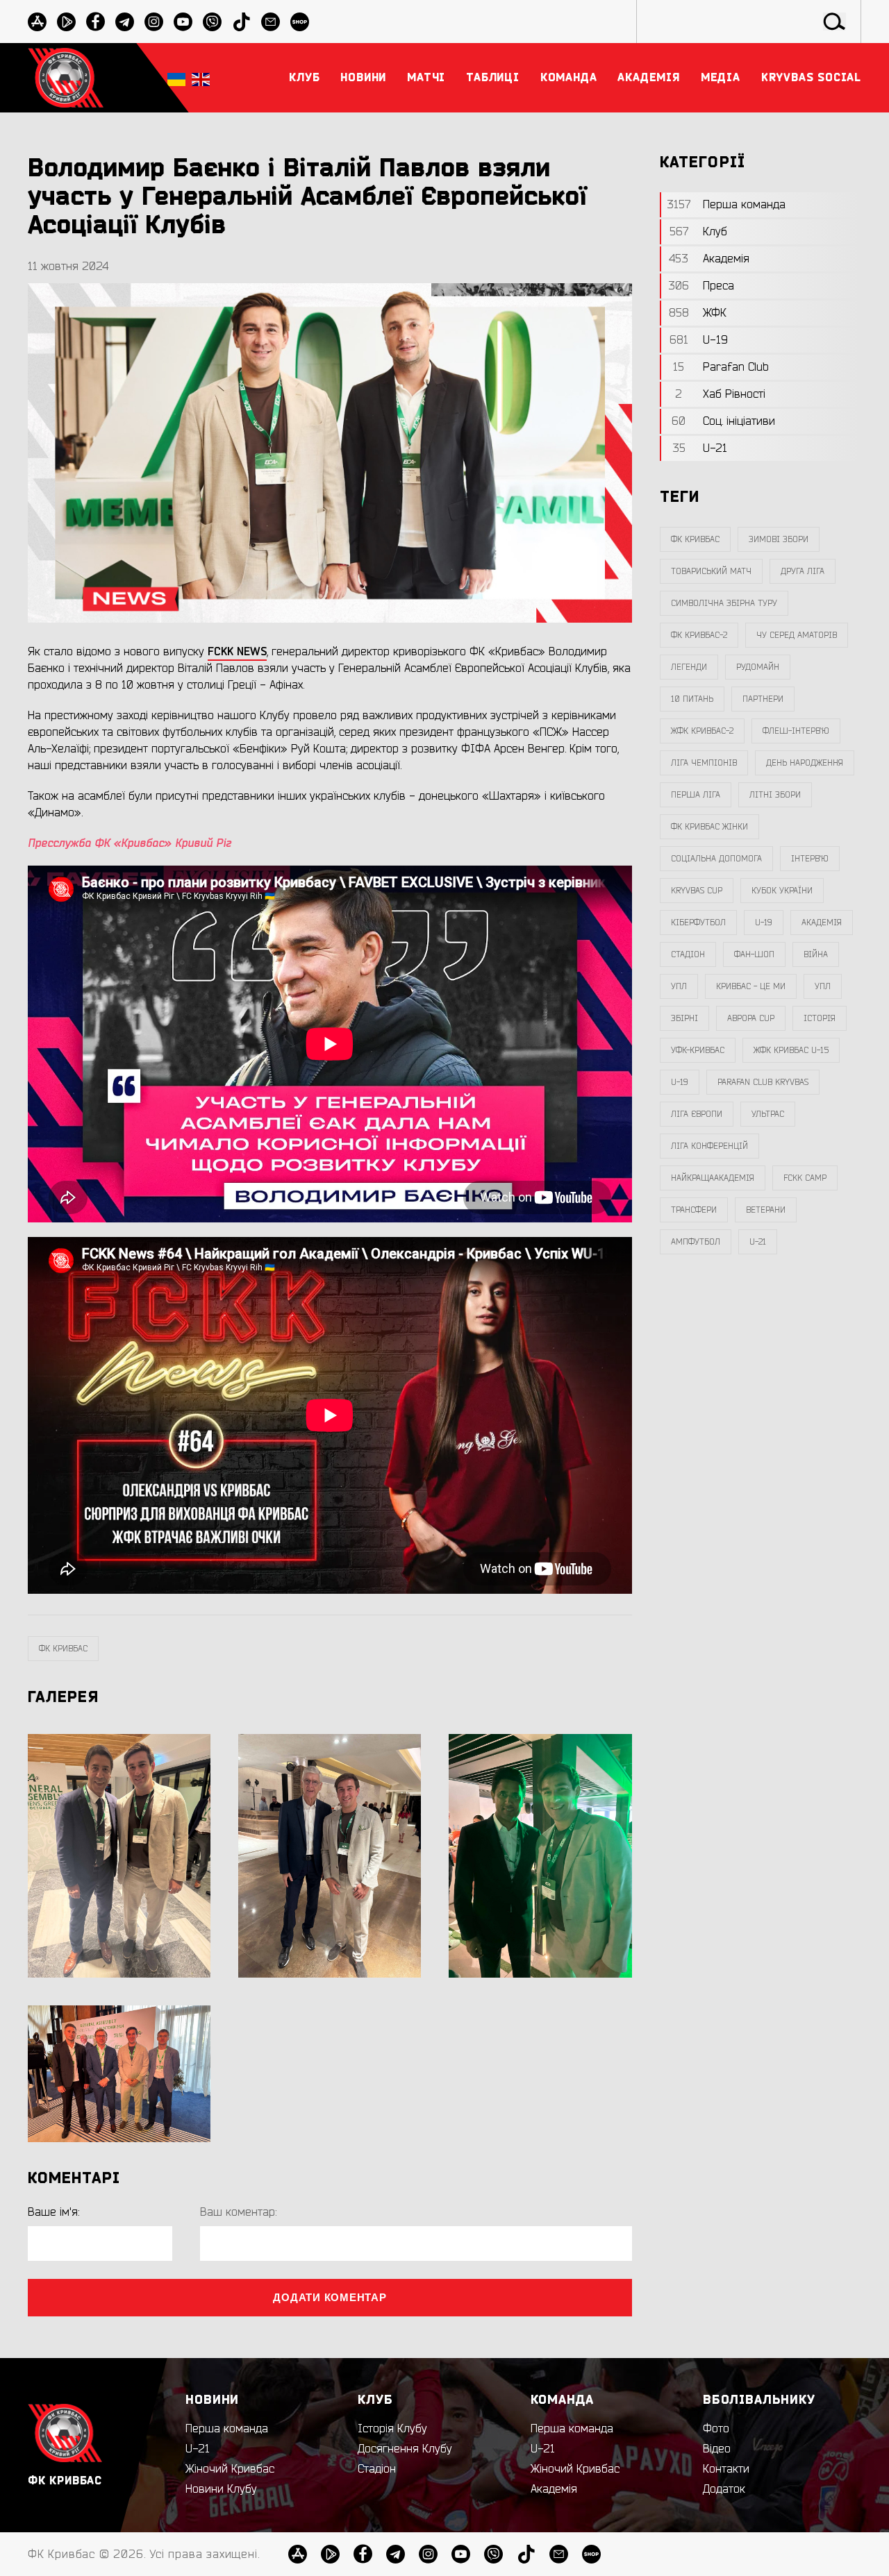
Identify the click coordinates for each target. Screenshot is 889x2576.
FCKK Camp (805, 1178)
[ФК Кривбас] (66, 77)
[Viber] (212, 22)
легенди (689, 667)
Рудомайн (758, 667)
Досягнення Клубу (405, 2449)
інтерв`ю (810, 859)
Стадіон (377, 2469)
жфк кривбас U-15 (791, 1050)
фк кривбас (63, 1649)
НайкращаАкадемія (713, 1178)
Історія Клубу (392, 2429)
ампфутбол (696, 1242)
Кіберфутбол (698, 923)
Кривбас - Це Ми (751, 986)
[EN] (201, 78)
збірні (684, 1018)
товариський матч (711, 571)
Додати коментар (330, 2297)
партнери (763, 699)
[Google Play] (66, 22)
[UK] (176, 78)
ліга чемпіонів (704, 763)
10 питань (692, 699)
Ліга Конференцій (709, 1146)
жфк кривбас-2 (702, 731)
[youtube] (183, 22)
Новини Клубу (221, 2489)
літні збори (775, 795)
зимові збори (779, 539)
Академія (822, 923)
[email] (271, 22)
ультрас (768, 1114)
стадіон (688, 954)
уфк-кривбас (698, 1050)
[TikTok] (241, 22)
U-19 (764, 923)
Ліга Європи (697, 1114)
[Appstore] (37, 22)
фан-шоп (754, 954)
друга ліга (803, 571)
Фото (716, 2429)
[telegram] (125, 22)
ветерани (766, 1210)
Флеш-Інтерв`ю (796, 731)
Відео (717, 2449)
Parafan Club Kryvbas (763, 1082)
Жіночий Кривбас (230, 2469)
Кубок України (782, 891)
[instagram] (154, 22)
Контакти (726, 2469)
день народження (805, 763)
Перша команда (227, 2429)
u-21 (758, 1242)
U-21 (198, 2449)
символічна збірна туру (724, 603)
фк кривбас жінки (709, 827)
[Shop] (300, 22)
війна (816, 954)
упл (823, 986)
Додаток (724, 2489)
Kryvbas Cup (697, 891)
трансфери (694, 1210)
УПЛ (679, 986)
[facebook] (95, 22)
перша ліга (696, 795)
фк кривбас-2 (699, 635)
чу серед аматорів (797, 635)
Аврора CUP (751, 1018)
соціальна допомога (716, 859)
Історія (820, 1018)
